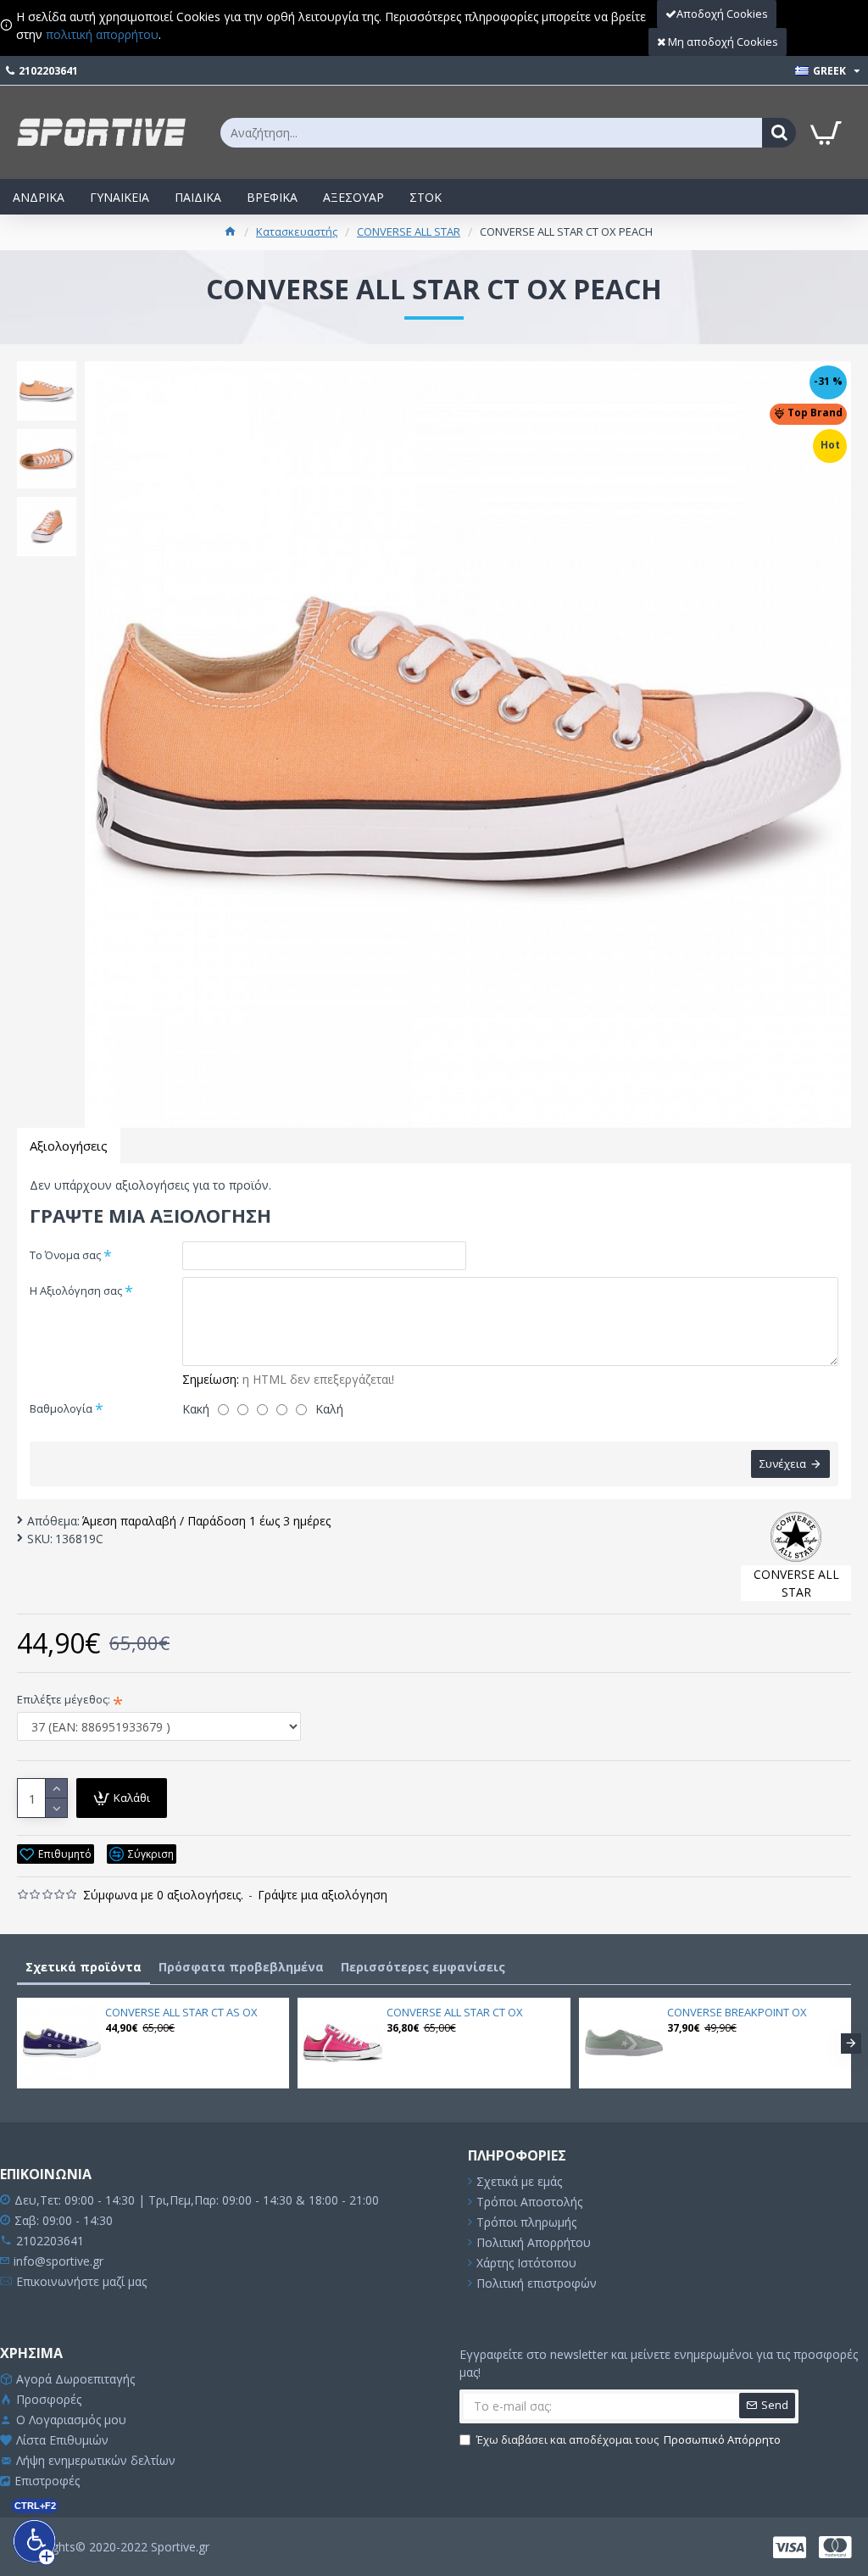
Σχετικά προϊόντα (83, 1967)
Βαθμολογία (61, 1408)
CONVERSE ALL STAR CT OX (455, 2013)
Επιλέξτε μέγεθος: (64, 1699)
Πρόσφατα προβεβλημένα (241, 1967)
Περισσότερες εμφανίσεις (423, 1967)
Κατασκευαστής (297, 231)
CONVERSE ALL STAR (409, 231)
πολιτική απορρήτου (102, 34)
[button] (17, 2044)
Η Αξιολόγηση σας (76, 1291)
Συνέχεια (783, 1464)
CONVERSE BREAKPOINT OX (737, 2013)
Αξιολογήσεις (69, 1146)
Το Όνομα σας (65, 1255)
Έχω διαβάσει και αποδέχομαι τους (629, 2439)
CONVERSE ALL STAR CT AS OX (181, 2013)
